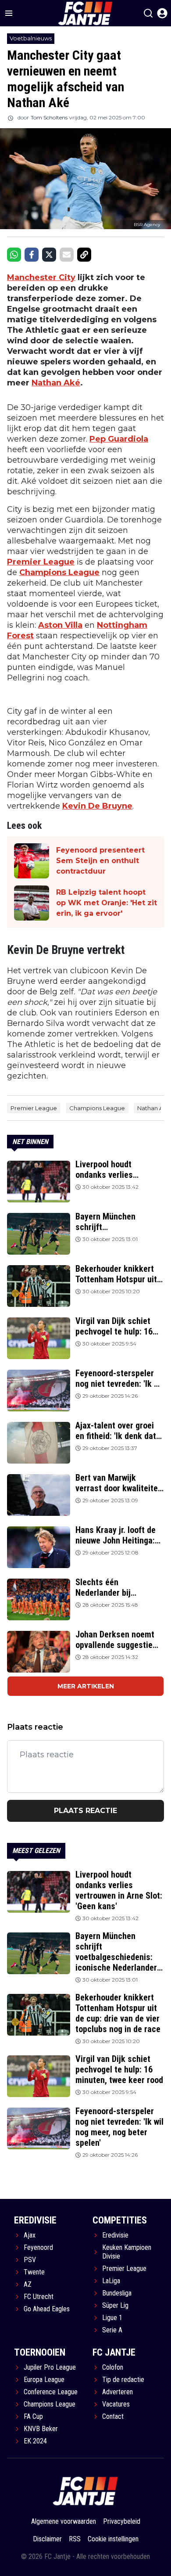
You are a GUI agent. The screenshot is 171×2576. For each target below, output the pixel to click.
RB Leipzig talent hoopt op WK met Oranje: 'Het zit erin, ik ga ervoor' (107, 903)
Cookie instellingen (113, 2539)
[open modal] (162, 13)
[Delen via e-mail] (67, 255)
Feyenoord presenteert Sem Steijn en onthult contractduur (100, 861)
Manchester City (41, 277)
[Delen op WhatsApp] (14, 255)
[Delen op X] (49, 255)
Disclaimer (47, 2539)
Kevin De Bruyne (97, 806)
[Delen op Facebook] (32, 255)
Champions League (59, 572)
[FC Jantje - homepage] (85, 2491)
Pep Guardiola (119, 439)
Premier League (41, 562)
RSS (75, 2539)
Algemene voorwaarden (64, 2521)
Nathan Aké (56, 383)
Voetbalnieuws (31, 38)
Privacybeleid (122, 2521)
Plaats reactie (85, 1811)
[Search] (148, 13)
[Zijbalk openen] (9, 13)
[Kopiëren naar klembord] (84, 255)
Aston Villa (60, 625)
